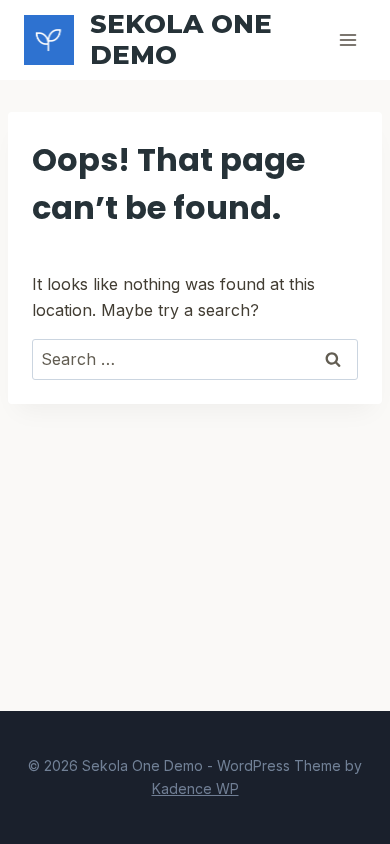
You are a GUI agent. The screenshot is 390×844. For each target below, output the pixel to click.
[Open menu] (347, 39)
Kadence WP (195, 788)
